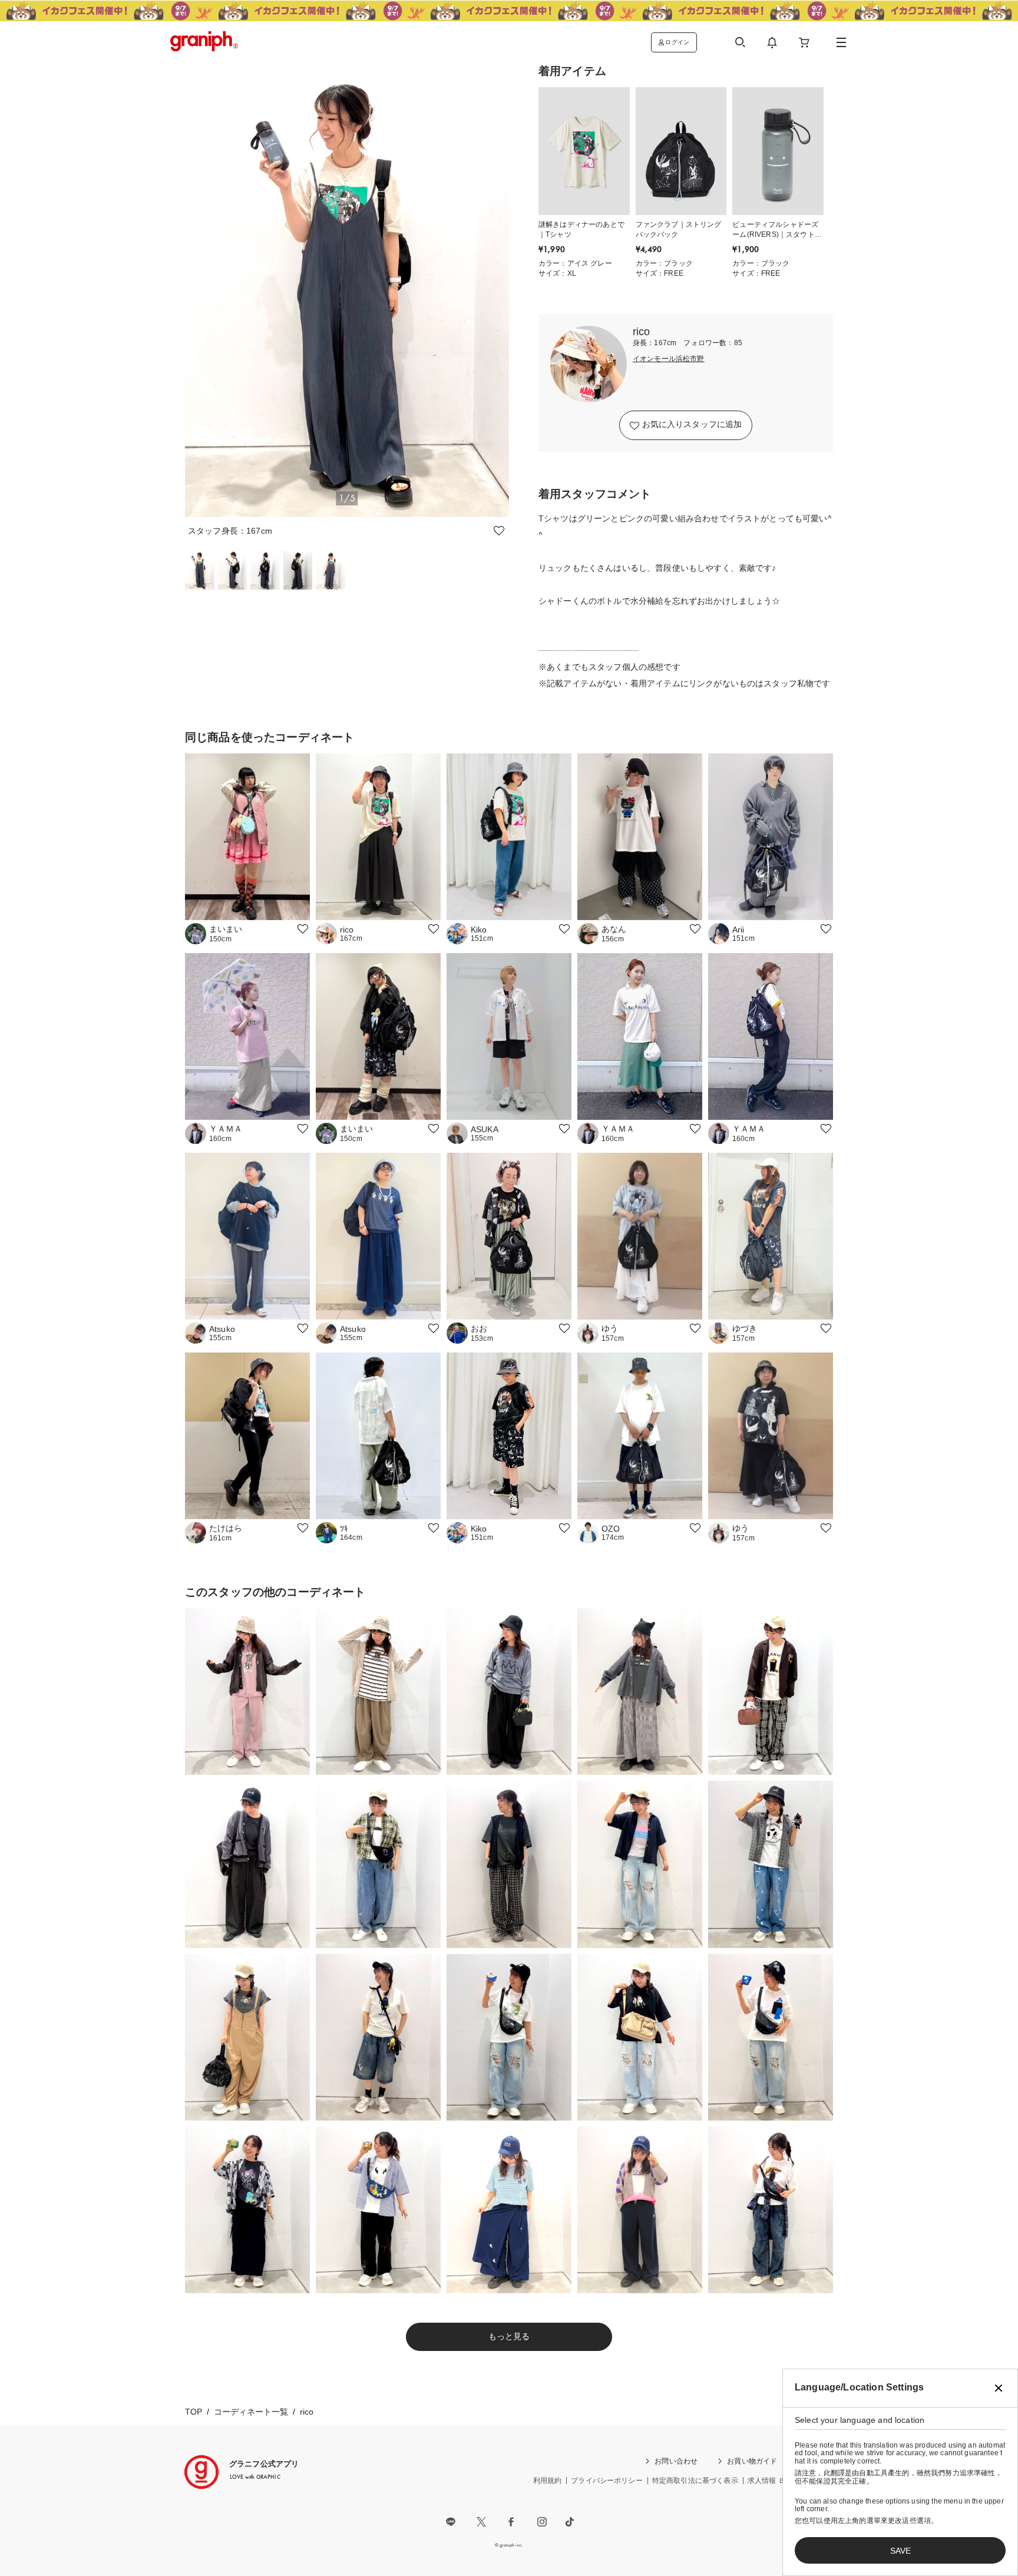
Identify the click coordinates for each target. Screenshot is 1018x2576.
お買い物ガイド (752, 2461)
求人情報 (762, 2481)
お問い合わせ (676, 2461)
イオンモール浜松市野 (669, 359)
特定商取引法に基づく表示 (695, 2481)
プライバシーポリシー (607, 2481)
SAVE (900, 2551)
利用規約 (548, 2481)
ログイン (677, 42)
